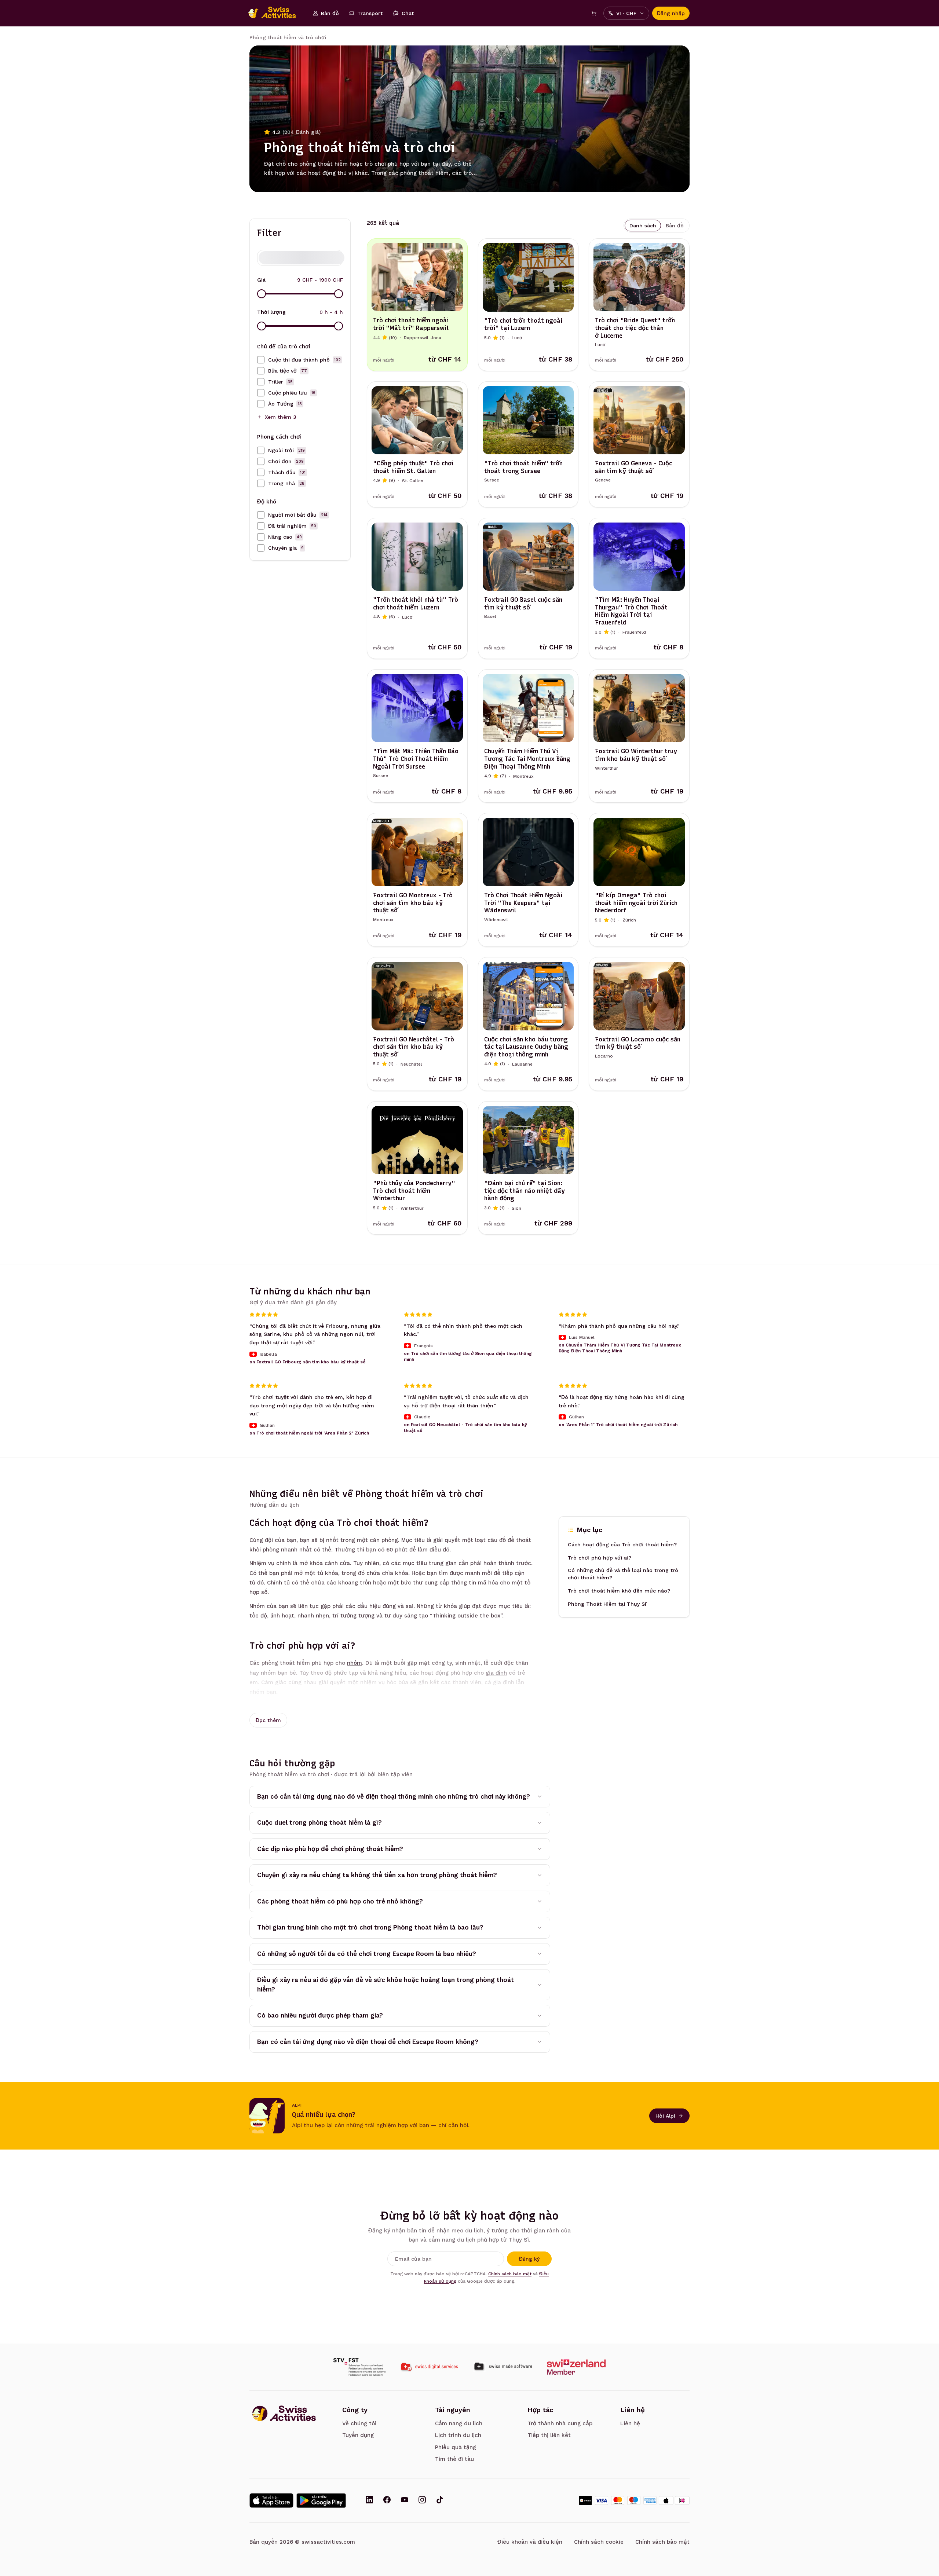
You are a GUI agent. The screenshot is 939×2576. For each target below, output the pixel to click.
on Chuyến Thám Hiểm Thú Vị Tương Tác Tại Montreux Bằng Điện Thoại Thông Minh (620, 1348)
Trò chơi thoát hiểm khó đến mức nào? (619, 1591)
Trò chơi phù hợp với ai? (600, 1558)
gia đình (496, 1673)
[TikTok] (440, 2500)
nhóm (355, 1663)
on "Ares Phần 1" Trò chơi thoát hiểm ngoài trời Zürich (618, 1425)
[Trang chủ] (276, 13)
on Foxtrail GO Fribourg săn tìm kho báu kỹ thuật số (308, 1362)
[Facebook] (387, 2500)
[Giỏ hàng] (594, 13)
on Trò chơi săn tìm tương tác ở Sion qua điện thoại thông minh (468, 1356)
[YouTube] (405, 2500)
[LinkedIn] (369, 2500)
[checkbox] (261, 360)
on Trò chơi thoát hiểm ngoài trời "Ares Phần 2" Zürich (309, 1433)
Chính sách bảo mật (510, 2274)
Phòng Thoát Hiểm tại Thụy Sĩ (607, 1604)
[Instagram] (422, 2500)
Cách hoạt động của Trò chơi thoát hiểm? (622, 1545)
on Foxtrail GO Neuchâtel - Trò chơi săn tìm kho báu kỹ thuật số (465, 1428)
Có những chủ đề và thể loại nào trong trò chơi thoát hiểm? (623, 1574)
